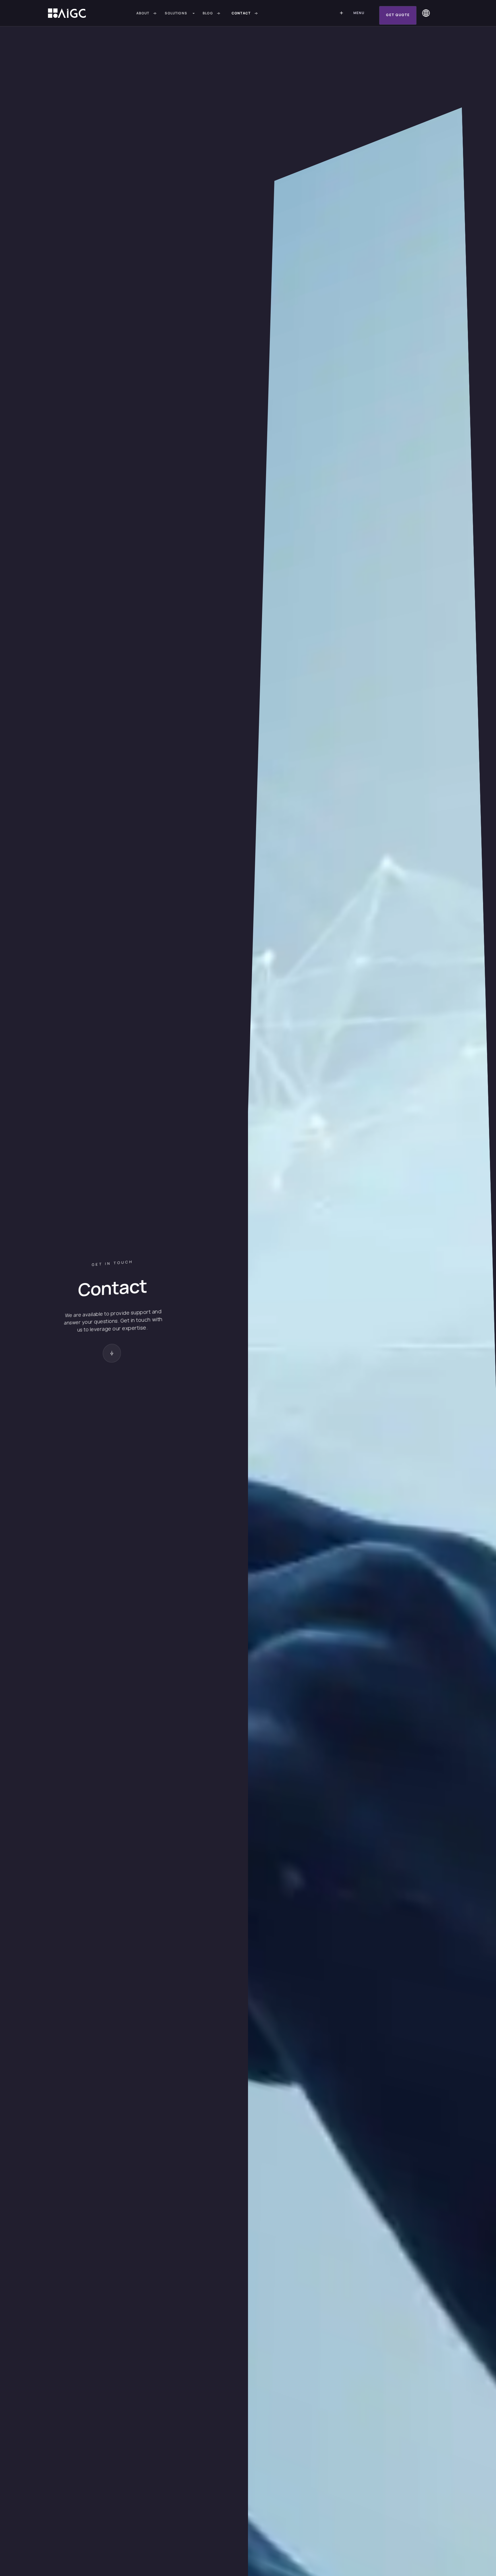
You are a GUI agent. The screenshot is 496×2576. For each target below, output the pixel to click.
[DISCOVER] (111, 1353)
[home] (67, 13)
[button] (181, 13)
